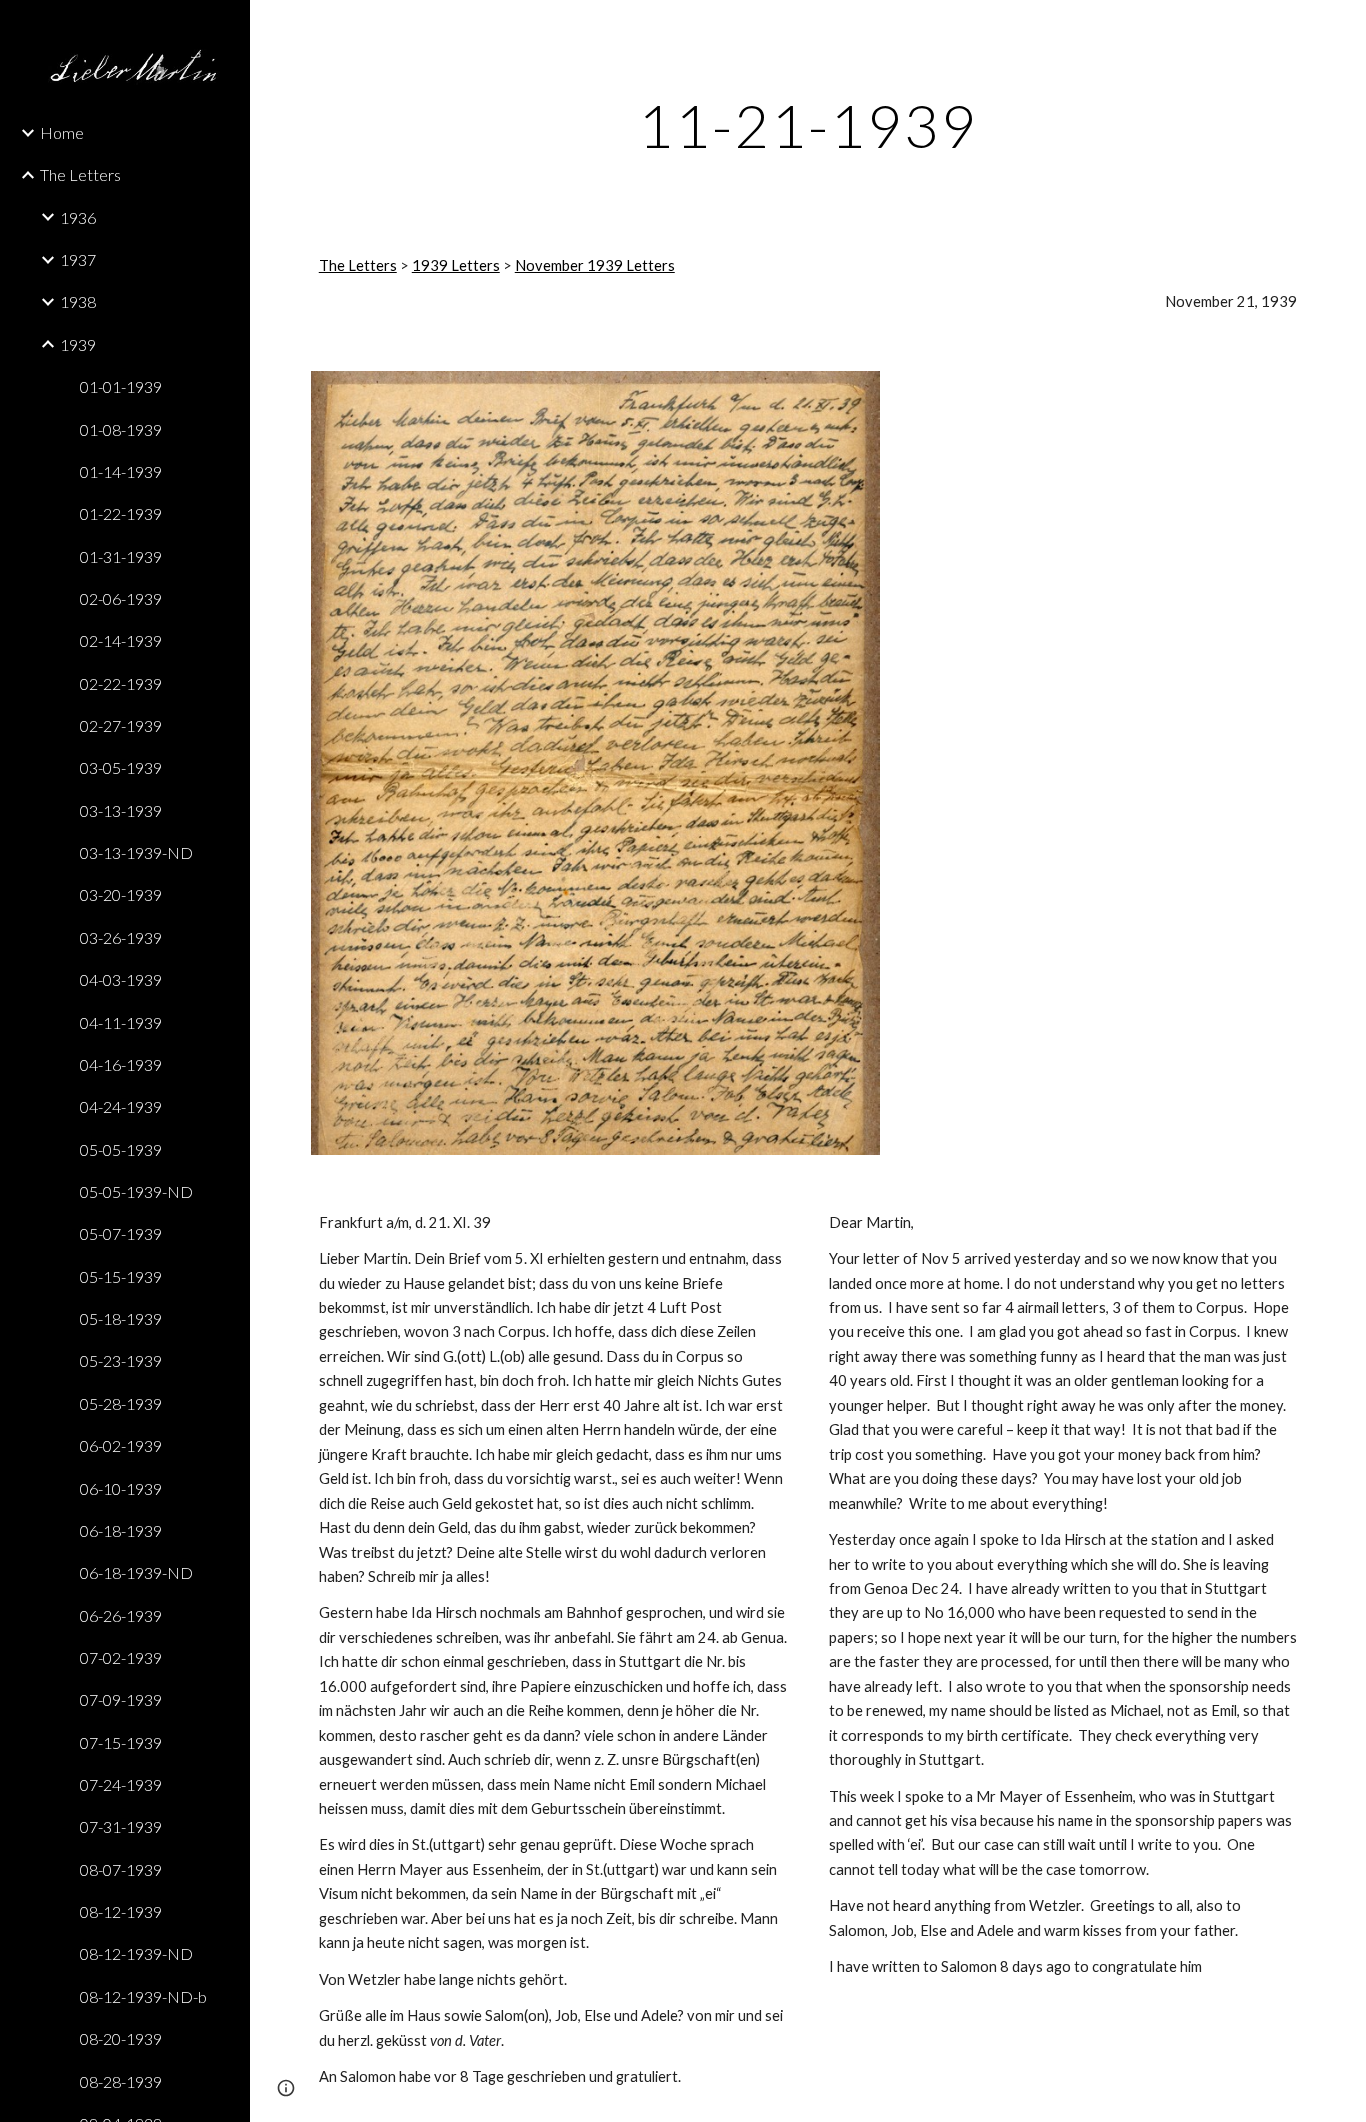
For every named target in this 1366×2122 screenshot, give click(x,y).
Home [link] (62, 132)
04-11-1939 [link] (121, 1022)
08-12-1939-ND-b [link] (143, 1996)
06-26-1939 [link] (121, 1615)
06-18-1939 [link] (121, 1530)
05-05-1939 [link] (121, 1149)
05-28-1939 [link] (121, 1403)
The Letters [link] (80, 174)
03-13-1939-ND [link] (136, 852)
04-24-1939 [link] (121, 1106)
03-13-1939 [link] (121, 810)
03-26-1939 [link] (121, 937)
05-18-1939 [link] (121, 1318)
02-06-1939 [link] (121, 598)
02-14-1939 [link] (121, 640)
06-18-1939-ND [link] (136, 1572)
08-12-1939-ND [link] (136, 1953)
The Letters (358, 265)
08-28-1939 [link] (121, 2081)
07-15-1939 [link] (121, 1742)
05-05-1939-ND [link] (136, 1191)
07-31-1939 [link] (121, 1826)
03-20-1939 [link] (121, 894)
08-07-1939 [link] (121, 1869)
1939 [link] (78, 344)
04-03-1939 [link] (121, 979)
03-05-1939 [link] (121, 767)
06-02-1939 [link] (121, 1445)
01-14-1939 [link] (121, 471)
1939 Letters (456, 265)
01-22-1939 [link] (121, 513)
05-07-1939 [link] (121, 1233)
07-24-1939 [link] (121, 1784)
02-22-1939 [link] (121, 683)
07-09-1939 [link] (121, 1699)
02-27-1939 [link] (121, 725)
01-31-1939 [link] (121, 556)
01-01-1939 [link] (121, 386)
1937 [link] (78, 259)
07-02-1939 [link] (121, 1657)
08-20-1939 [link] (121, 2038)
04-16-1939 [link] (121, 1064)
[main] (808, 125)
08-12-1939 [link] (121, 1911)
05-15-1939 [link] (121, 1276)
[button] (1342, 28)
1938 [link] (78, 301)
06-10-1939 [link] (121, 1488)
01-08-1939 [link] (121, 429)
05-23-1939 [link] (121, 1360)
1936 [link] (78, 217)
